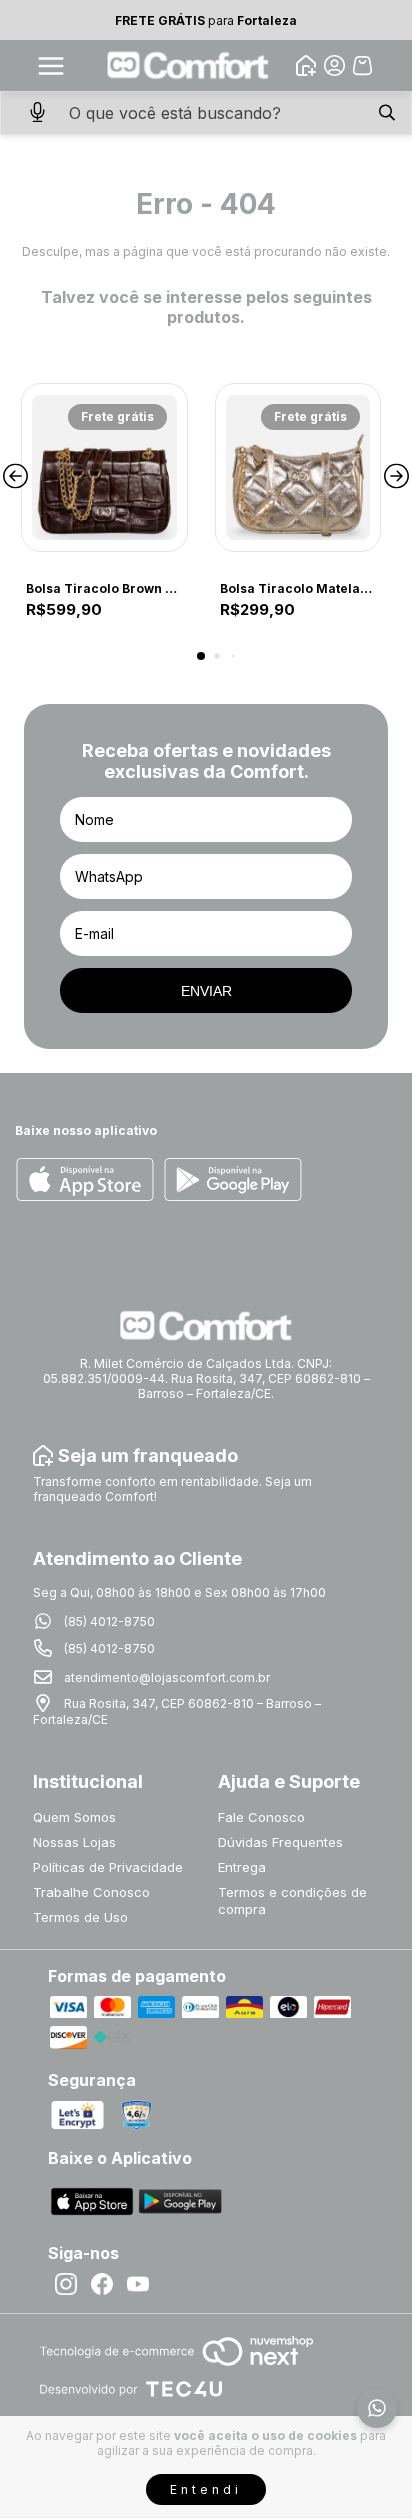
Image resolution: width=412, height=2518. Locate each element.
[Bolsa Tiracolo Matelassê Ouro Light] (298, 467)
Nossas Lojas (74, 1842)
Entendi (206, 2489)
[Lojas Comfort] (188, 65)
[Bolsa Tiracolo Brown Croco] (104, 467)
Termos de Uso (80, 1917)
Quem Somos (74, 1817)
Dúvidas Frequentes (280, 1842)
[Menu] (51, 66)
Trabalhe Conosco (91, 1892)
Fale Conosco (261, 1817)
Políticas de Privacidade (108, 1867)
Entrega (242, 1867)
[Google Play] (233, 1181)
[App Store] (85, 1181)
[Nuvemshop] (176, 2367)
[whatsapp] (377, 2408)
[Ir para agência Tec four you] (130, 2390)
